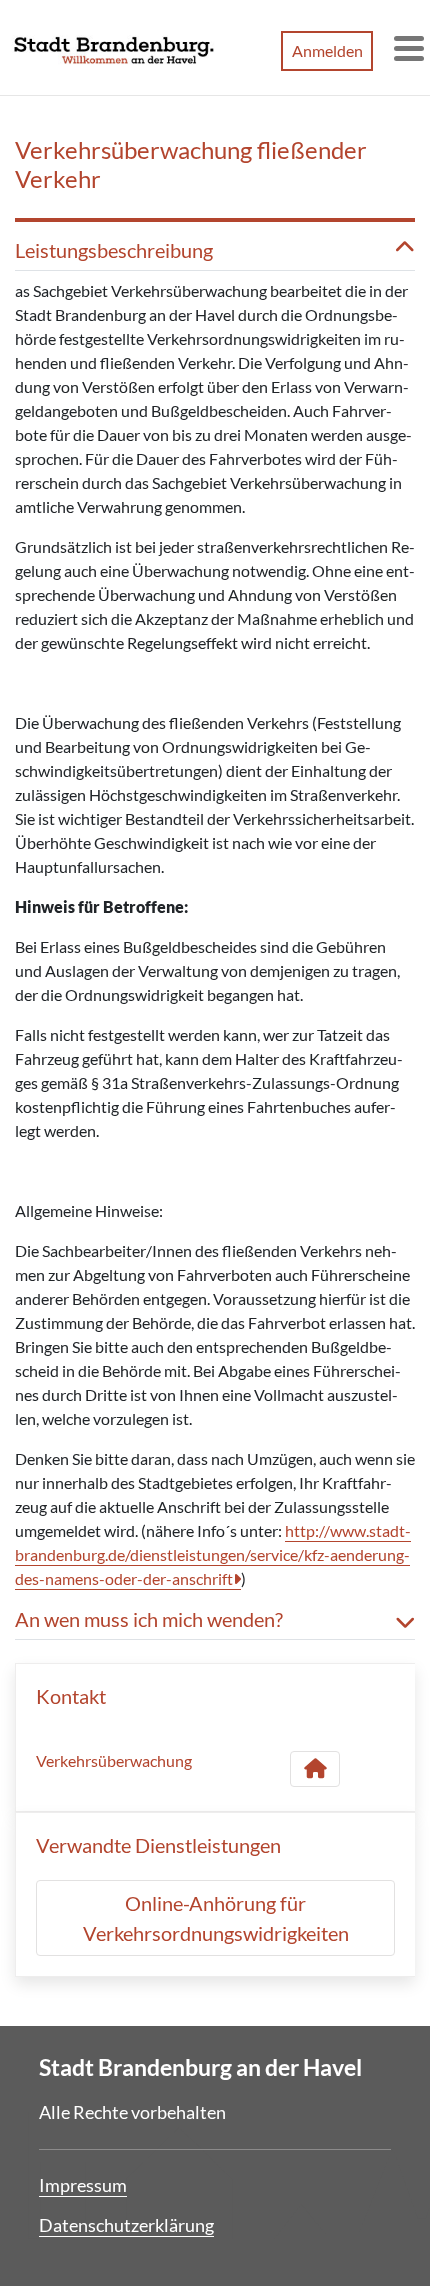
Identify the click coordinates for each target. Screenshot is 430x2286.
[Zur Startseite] (114, 48)
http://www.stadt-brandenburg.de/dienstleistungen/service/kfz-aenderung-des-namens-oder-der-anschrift (213, 1554)
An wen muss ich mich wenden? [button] (149, 1619)
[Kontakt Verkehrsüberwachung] (315, 1769)
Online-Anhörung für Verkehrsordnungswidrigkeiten (216, 1918)
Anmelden (327, 50)
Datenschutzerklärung (126, 2225)
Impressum (83, 2185)
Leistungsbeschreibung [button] (114, 250)
